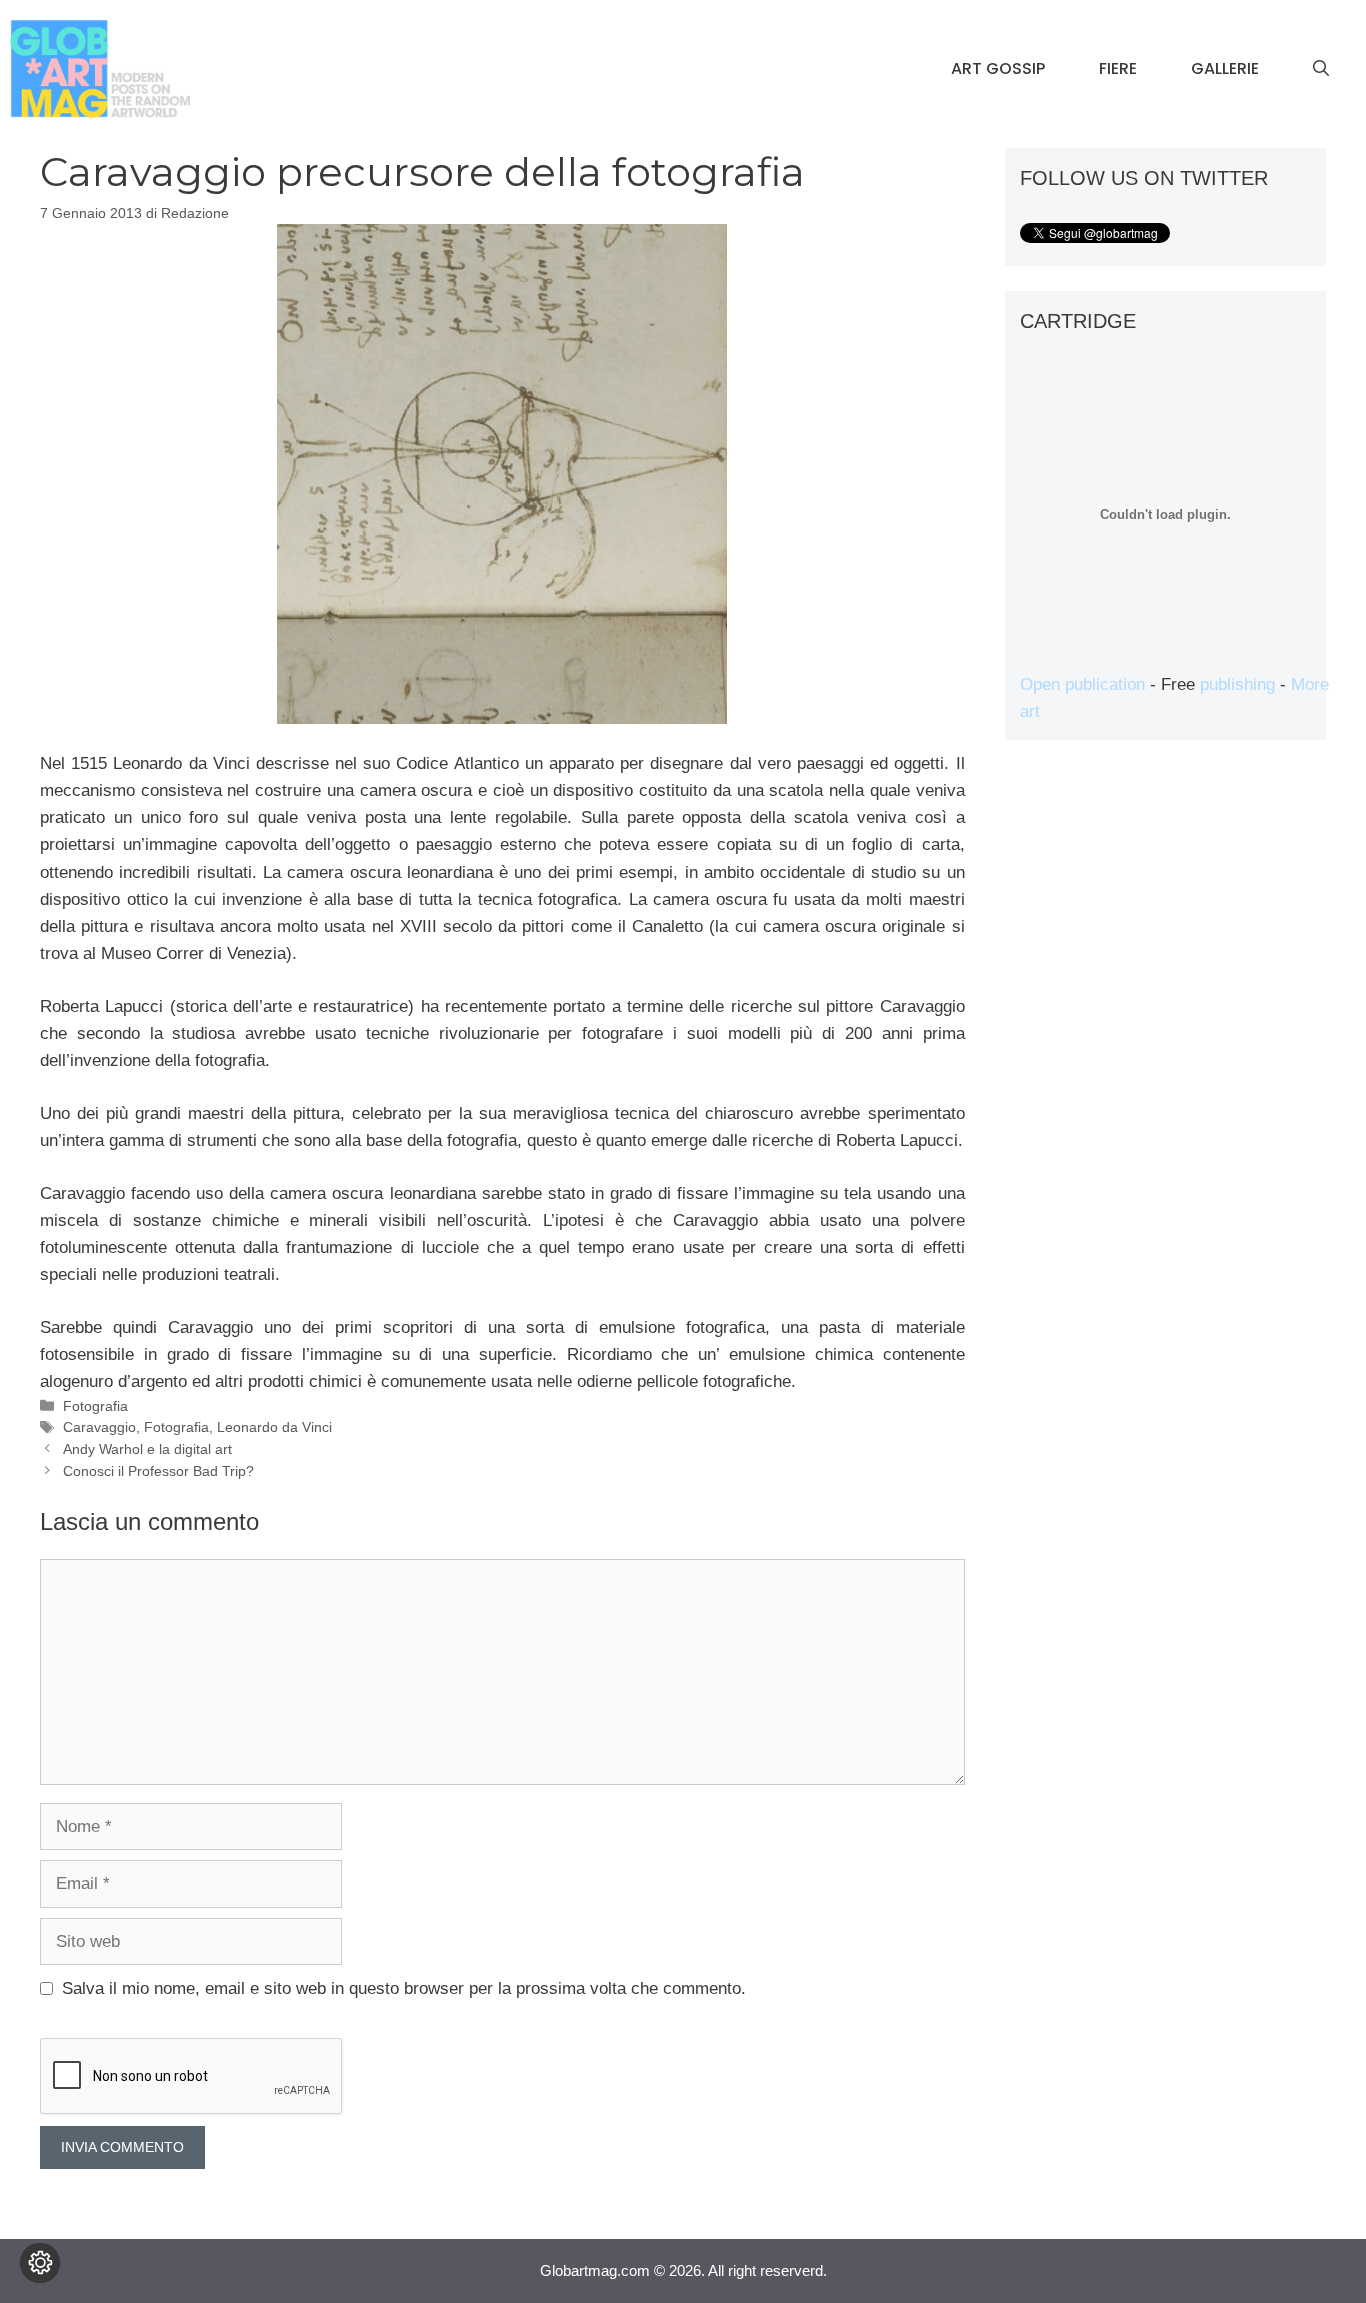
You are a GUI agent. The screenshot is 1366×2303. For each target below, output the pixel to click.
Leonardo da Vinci (274, 1427)
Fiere (1118, 68)
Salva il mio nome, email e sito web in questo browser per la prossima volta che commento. (404, 1988)
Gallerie (1225, 68)
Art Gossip (998, 68)
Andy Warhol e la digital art (147, 1449)
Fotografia (95, 1406)
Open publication (1082, 684)
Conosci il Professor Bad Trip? (158, 1471)
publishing (1237, 684)
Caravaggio (99, 1427)
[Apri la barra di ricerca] (1321, 69)
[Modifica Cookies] (40, 2263)
